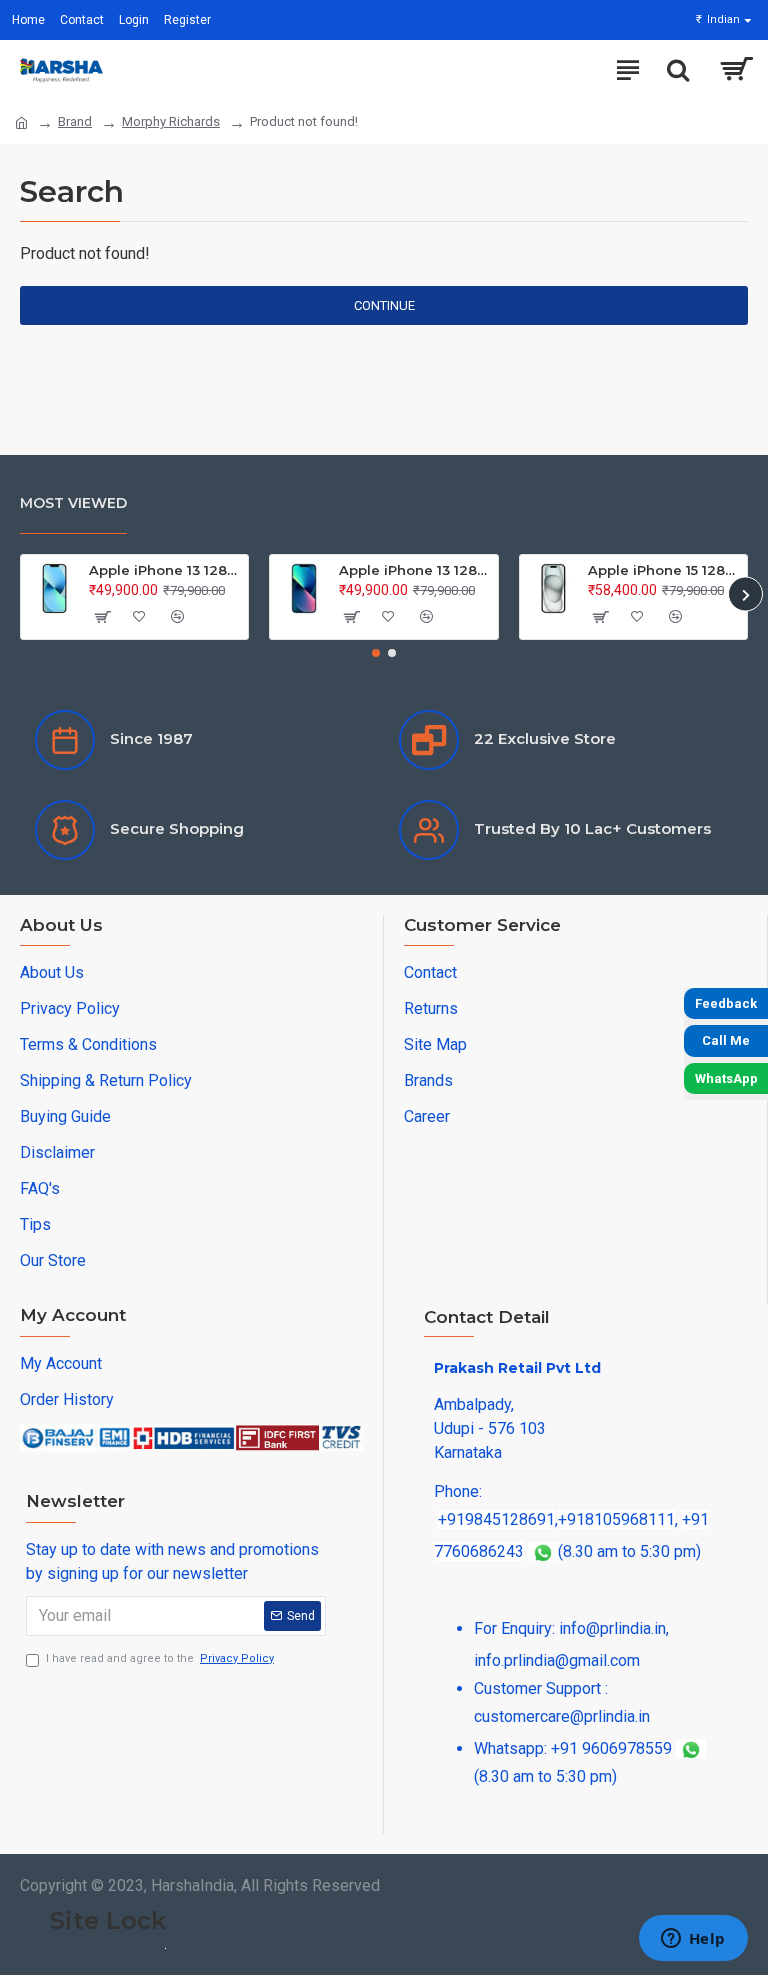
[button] (22, 594)
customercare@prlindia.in (562, 1716)
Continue (384, 305)
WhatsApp (726, 1078)
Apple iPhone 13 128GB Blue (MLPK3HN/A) (415, 570)
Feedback (726, 1003)
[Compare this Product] (177, 617)
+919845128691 (496, 1519)
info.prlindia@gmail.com (557, 1660)
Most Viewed (73, 503)
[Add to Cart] (101, 617)
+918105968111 (616, 1519)
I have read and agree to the (160, 1658)
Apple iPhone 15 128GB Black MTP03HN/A (664, 570)
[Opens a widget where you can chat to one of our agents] (693, 1940)
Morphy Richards (171, 121)
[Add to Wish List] (139, 617)
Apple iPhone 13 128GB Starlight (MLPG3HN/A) (165, 570)
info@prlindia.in (612, 1628)
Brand (75, 121)
